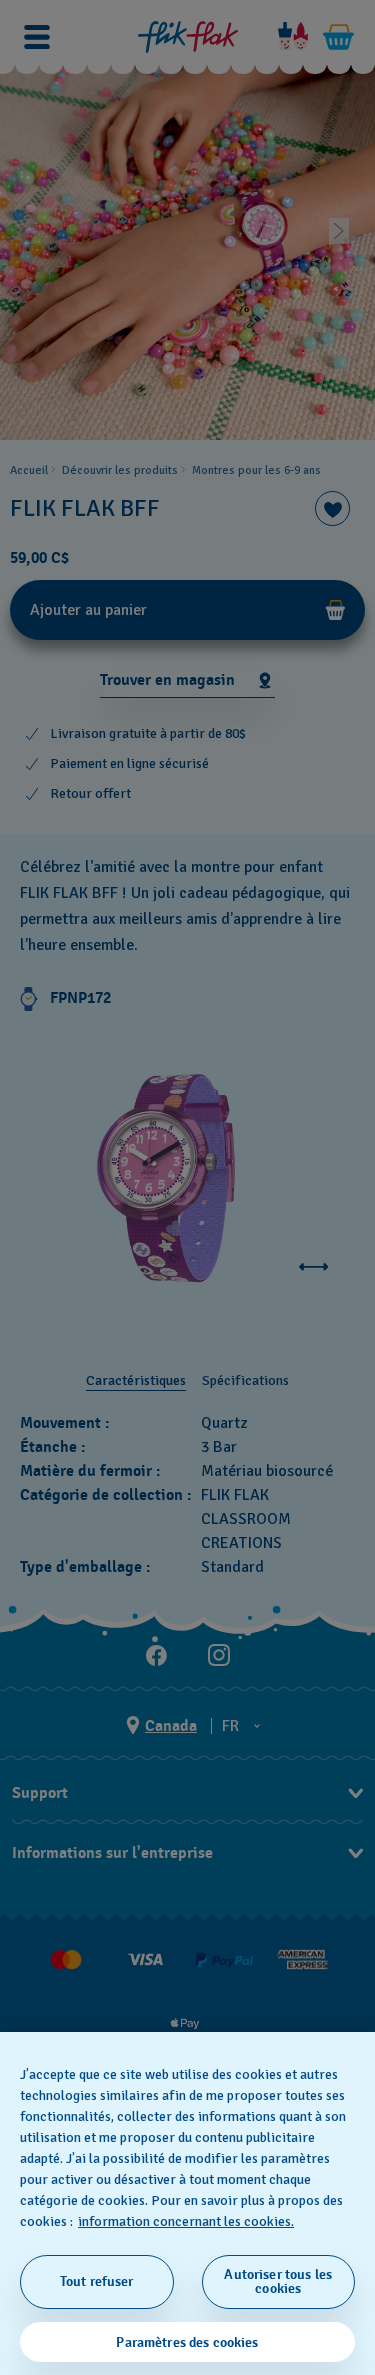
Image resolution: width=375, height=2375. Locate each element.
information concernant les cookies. (186, 2221)
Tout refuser (97, 2281)
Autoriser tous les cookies (278, 2281)
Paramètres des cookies (187, 2342)
